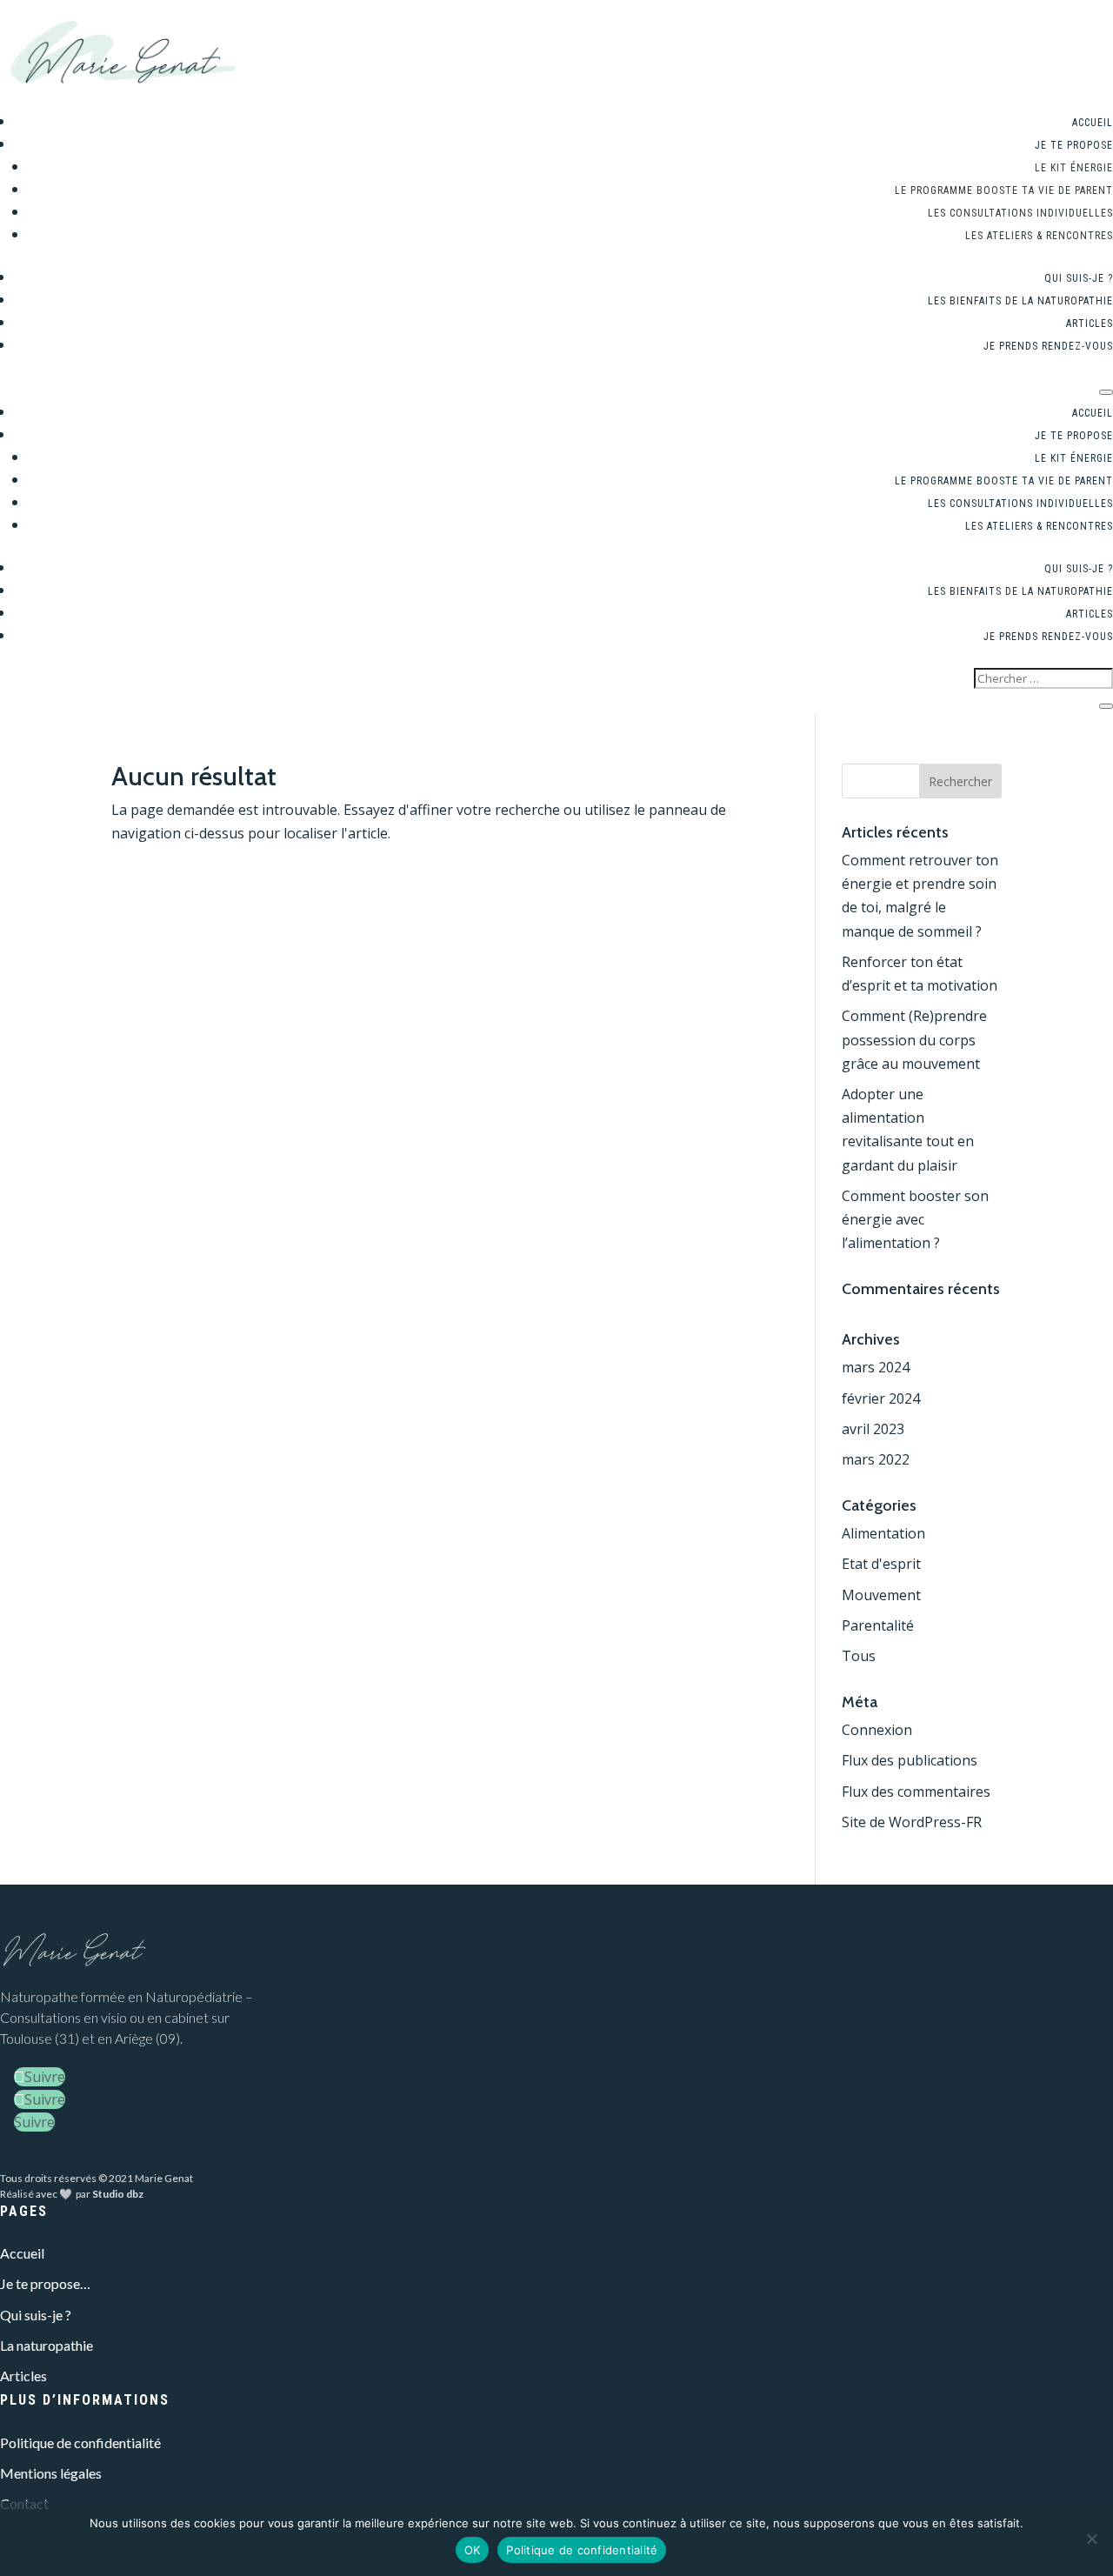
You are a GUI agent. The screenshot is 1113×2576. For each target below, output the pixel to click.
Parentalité (878, 1625)
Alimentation (883, 1533)
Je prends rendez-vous (1048, 346)
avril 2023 (873, 1429)
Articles (1090, 324)
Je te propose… (45, 2283)
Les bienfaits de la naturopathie (1020, 301)
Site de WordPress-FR (912, 1822)
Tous (859, 1656)
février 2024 (881, 1398)
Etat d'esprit (881, 1564)
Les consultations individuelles (1020, 213)
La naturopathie (47, 2345)
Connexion (877, 1730)
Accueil (1093, 123)
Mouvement (881, 1595)
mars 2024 (876, 1367)
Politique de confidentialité (80, 2443)
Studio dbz (118, 2194)
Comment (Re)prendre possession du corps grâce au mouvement (914, 1039)
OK (473, 2550)
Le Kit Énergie (1074, 168)
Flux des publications (910, 1760)
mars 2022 (876, 1459)
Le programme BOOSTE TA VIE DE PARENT (1004, 190)
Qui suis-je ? (1079, 278)
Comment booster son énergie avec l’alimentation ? (915, 1219)
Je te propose (1074, 145)
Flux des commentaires (916, 1792)
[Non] (1091, 2539)
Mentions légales (51, 2473)
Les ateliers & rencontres (1039, 236)
